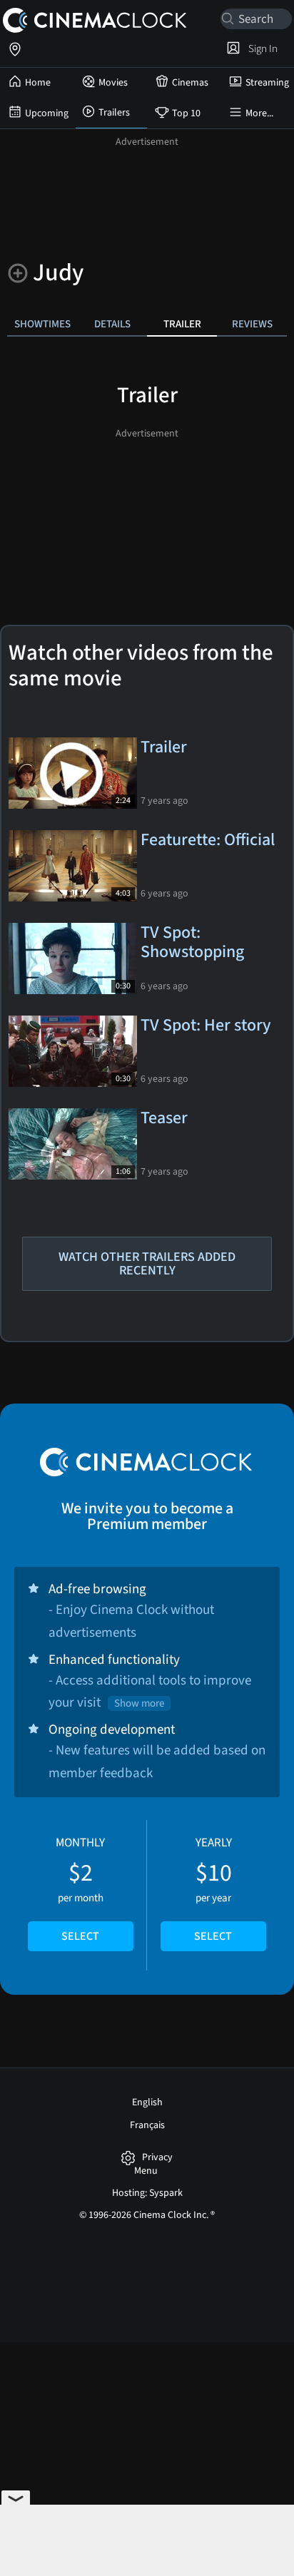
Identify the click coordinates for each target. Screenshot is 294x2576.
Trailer (182, 324)
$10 (213, 1889)
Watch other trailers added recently (147, 1264)
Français (147, 2125)
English (147, 2102)
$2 (80, 1889)
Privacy (157, 2158)
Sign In (261, 48)
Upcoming (47, 113)
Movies (113, 83)
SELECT (80, 1936)
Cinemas (190, 83)
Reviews (252, 324)
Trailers (114, 113)
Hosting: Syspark (147, 2193)
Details (112, 324)
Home (38, 83)
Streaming (267, 83)
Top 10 (186, 113)
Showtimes (42, 324)
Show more (139, 1703)
